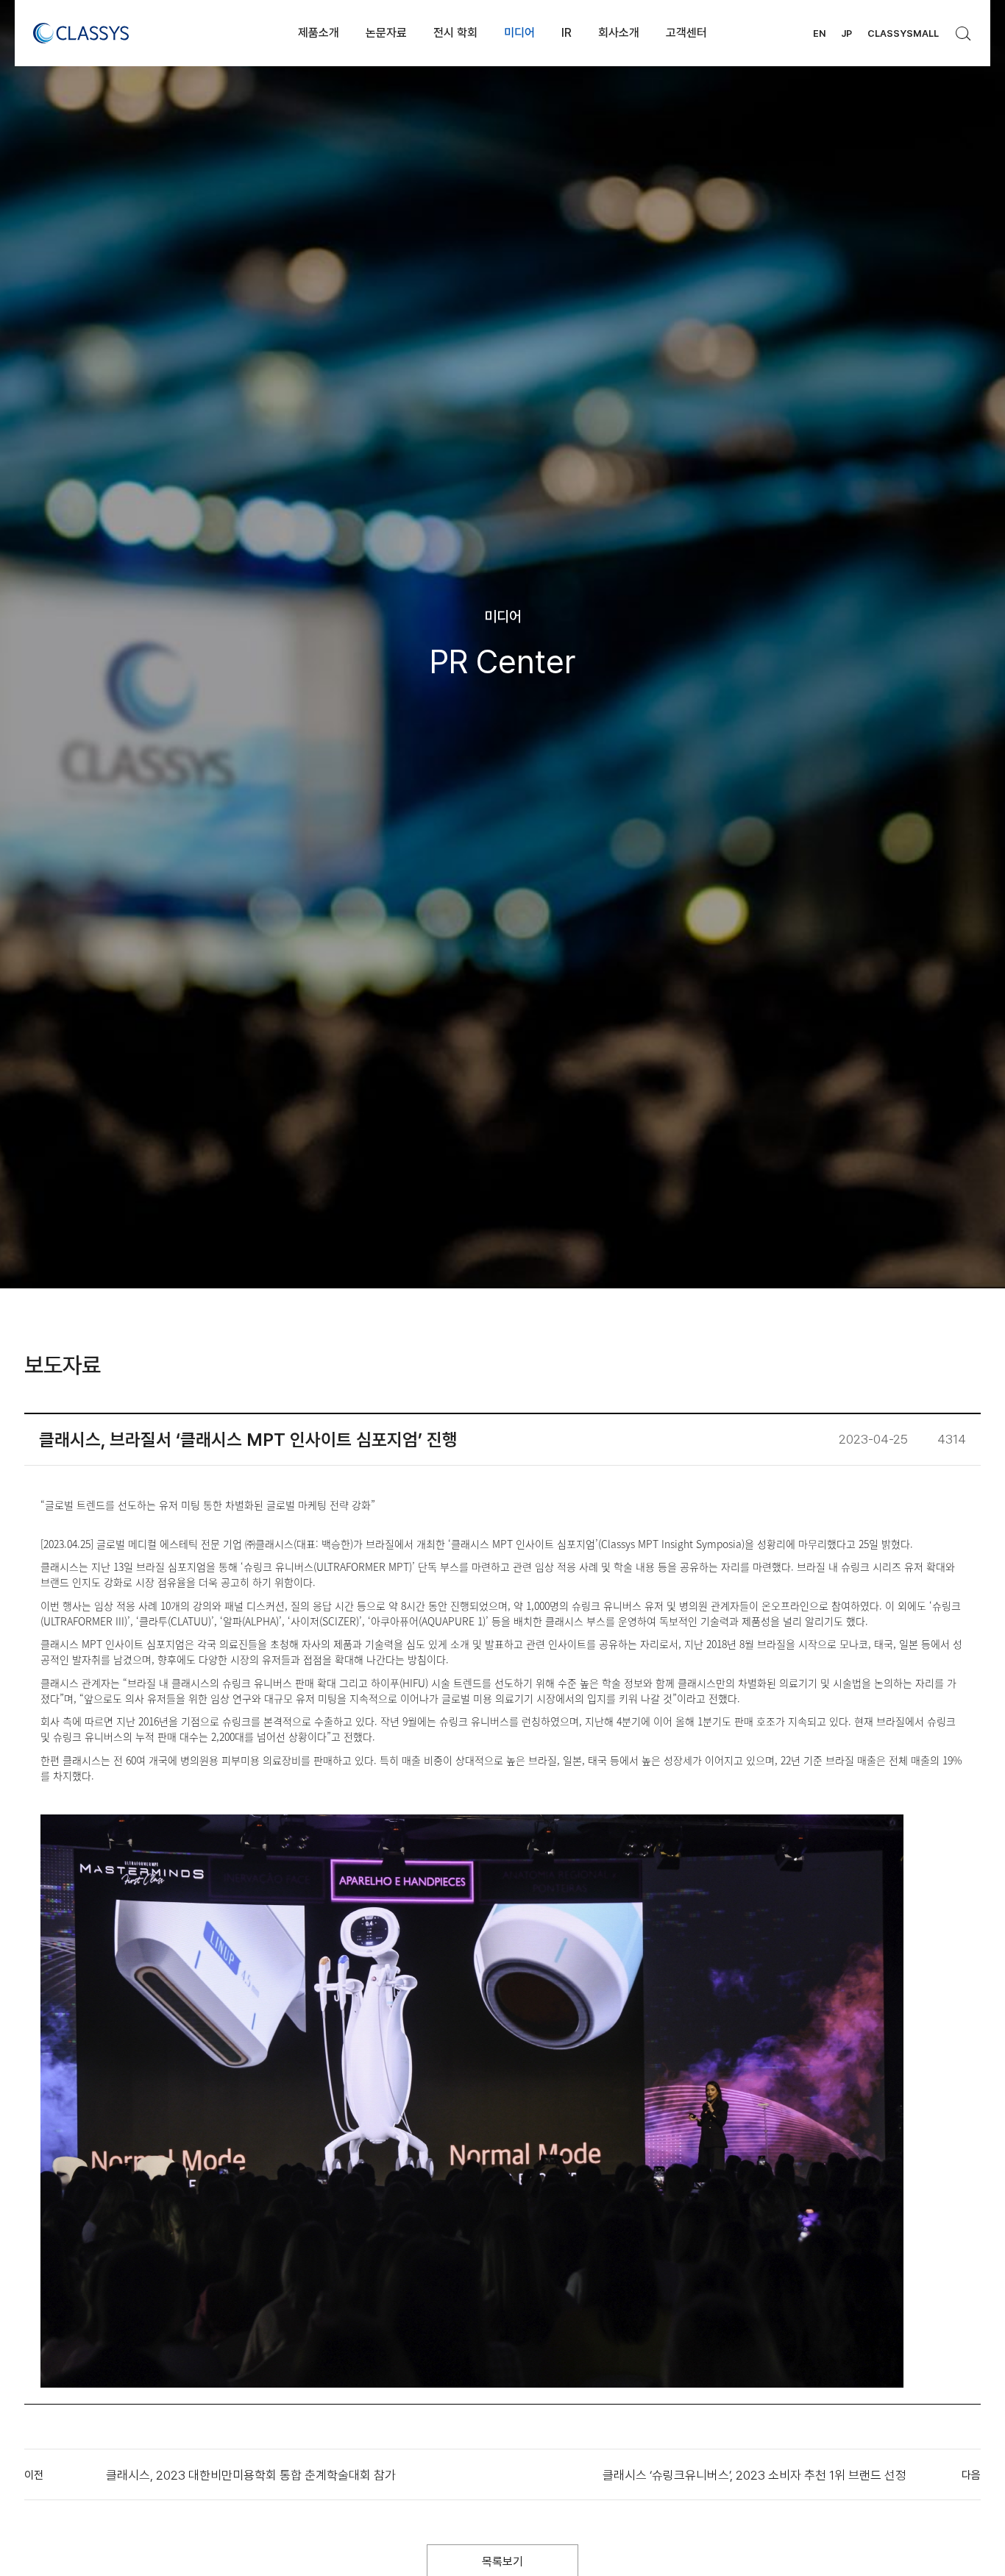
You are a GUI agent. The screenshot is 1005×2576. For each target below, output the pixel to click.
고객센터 (686, 33)
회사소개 (619, 33)
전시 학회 (455, 33)
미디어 (519, 33)
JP (846, 33)
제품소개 (319, 33)
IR (567, 33)
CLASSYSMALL (903, 33)
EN (819, 33)
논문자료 (386, 33)
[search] (964, 29)
